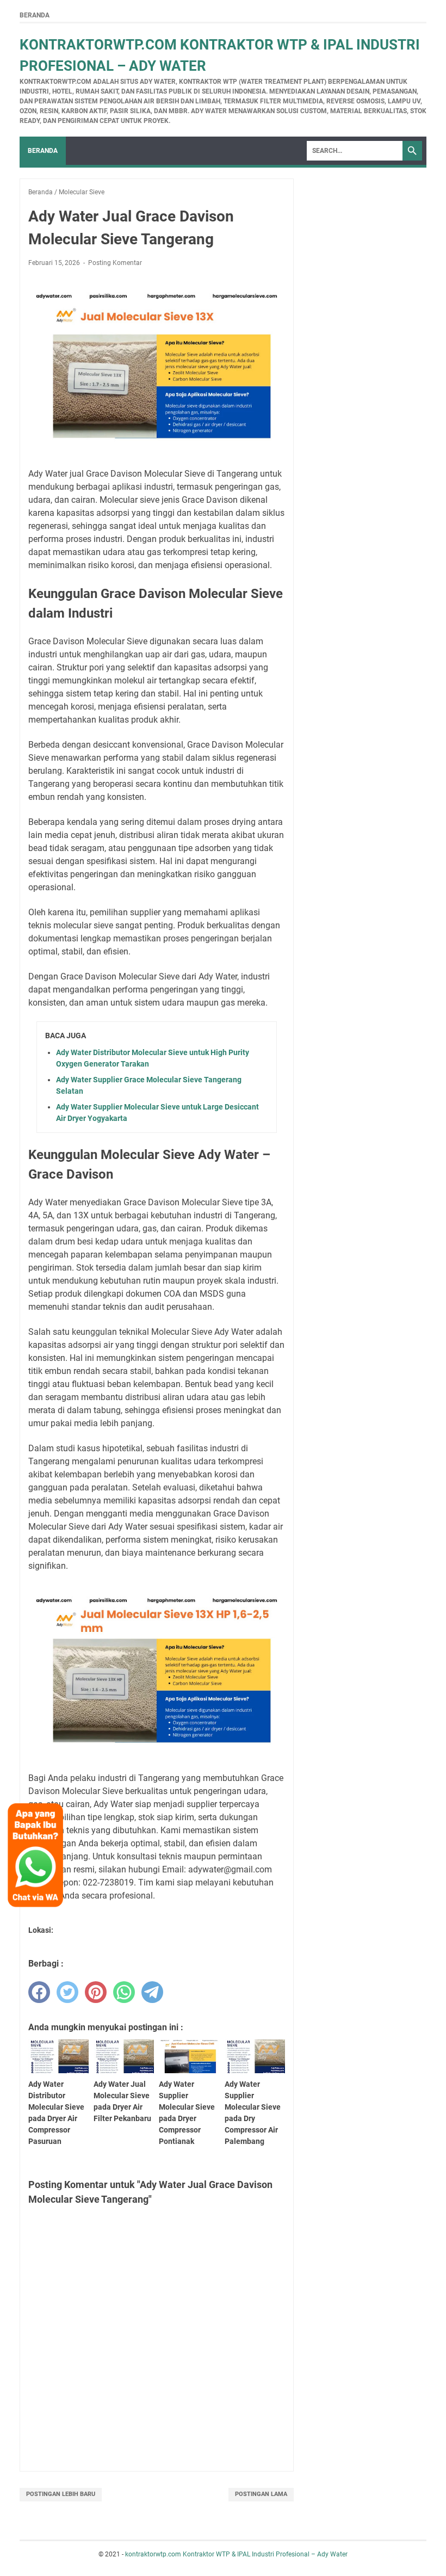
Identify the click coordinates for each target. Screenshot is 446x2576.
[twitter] (67, 1992)
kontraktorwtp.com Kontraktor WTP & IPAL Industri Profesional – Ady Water (236, 2554)
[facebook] (39, 1992)
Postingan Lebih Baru (61, 2494)
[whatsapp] (124, 1992)
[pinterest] (96, 1992)
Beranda (35, 15)
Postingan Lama (261, 2494)
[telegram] (152, 1992)
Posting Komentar (115, 263)
